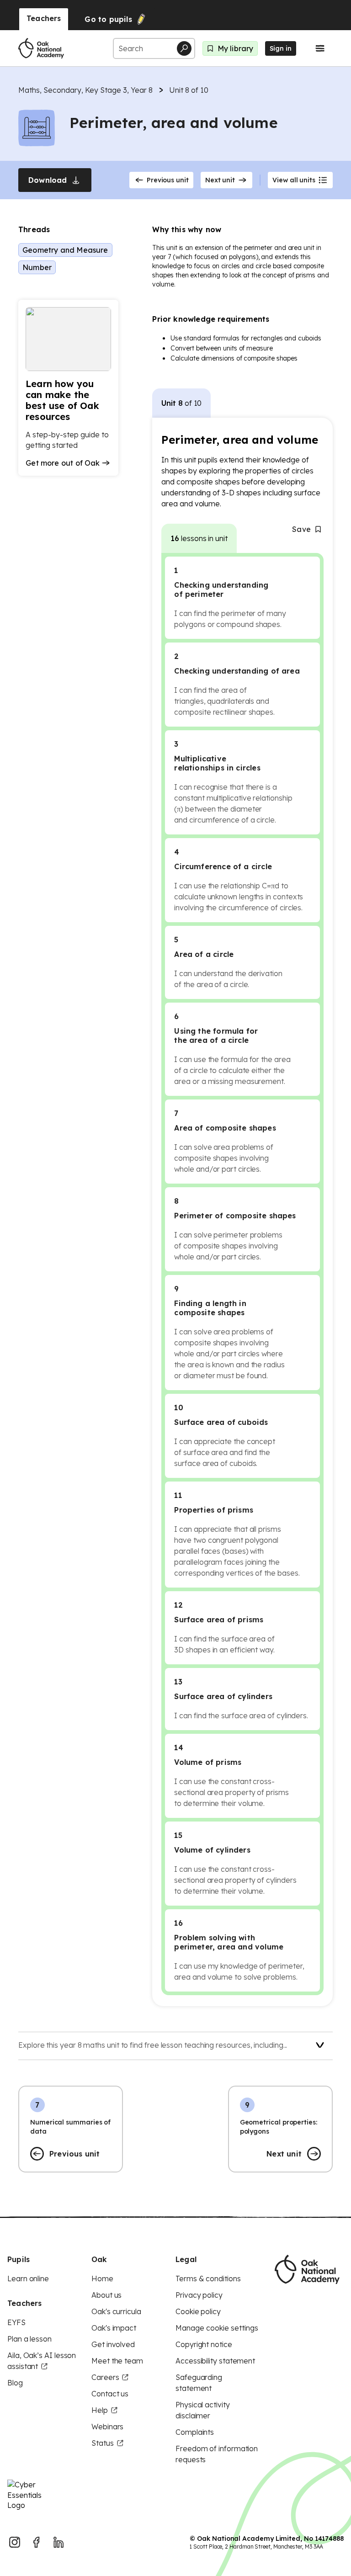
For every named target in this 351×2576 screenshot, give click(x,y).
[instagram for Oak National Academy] (15, 2542)
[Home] (41, 48)
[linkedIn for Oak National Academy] (58, 2542)
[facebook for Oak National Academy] (37, 2542)
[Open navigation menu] (320, 48)
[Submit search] (184, 48)
